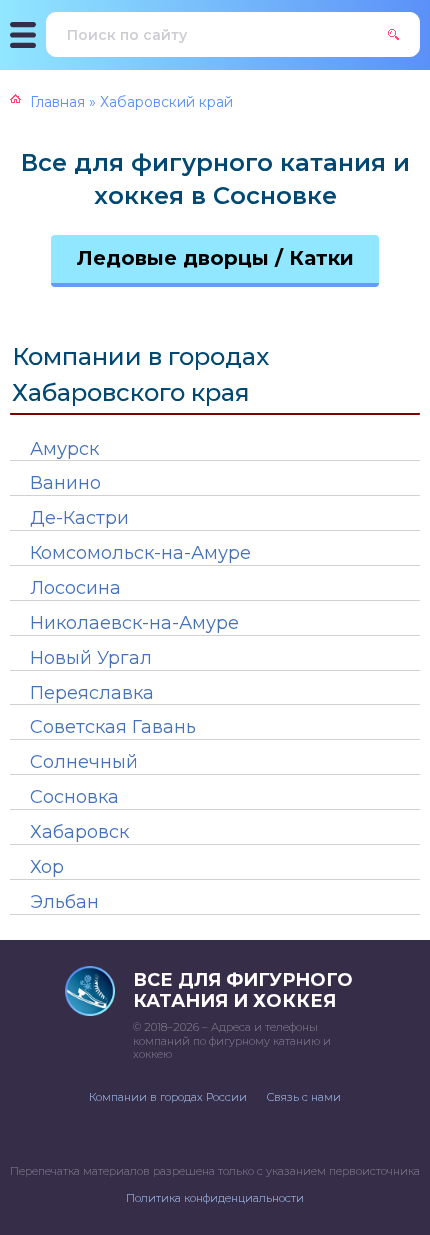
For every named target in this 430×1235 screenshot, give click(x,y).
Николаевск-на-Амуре (134, 623)
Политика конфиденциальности (215, 1198)
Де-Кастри (79, 518)
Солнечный (84, 762)
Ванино (65, 483)
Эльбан (64, 902)
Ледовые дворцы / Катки (215, 258)
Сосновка (74, 797)
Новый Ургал (91, 658)
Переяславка (92, 693)
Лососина (75, 588)
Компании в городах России (168, 1097)
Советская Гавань (113, 727)
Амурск (64, 449)
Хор (47, 867)
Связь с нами (304, 1097)
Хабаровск (79, 832)
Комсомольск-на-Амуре (140, 553)
